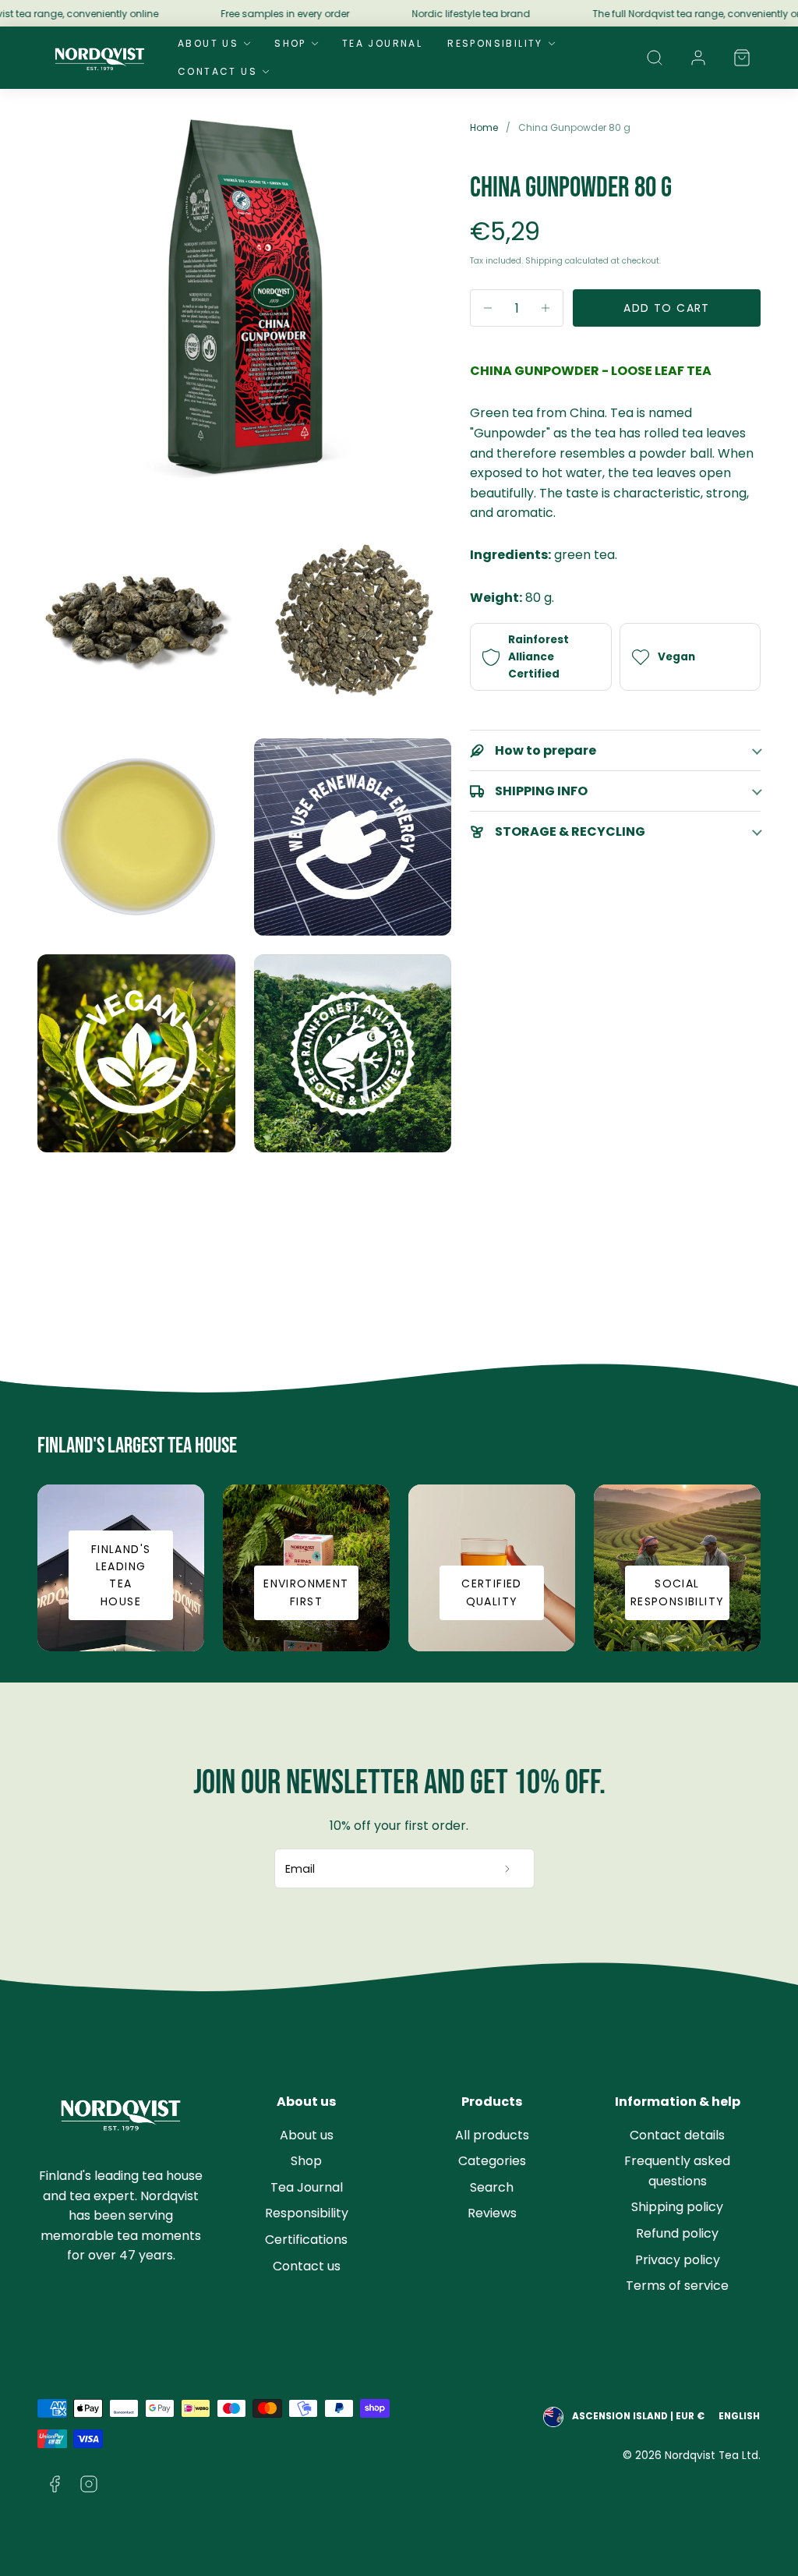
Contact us (307, 2266)
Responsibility (495, 43)
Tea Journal (382, 43)
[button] (655, 58)
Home (484, 127)
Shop (290, 43)
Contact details (677, 2135)
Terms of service (677, 2286)
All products (492, 2135)
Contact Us (217, 71)
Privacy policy (678, 2260)
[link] (698, 58)
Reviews (492, 2213)
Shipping (544, 261)
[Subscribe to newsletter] (508, 1869)
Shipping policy (677, 2207)
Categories (492, 2161)
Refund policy (677, 2233)
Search (492, 2187)
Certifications (306, 2240)
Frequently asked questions (677, 2171)
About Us (208, 43)
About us (307, 2135)
